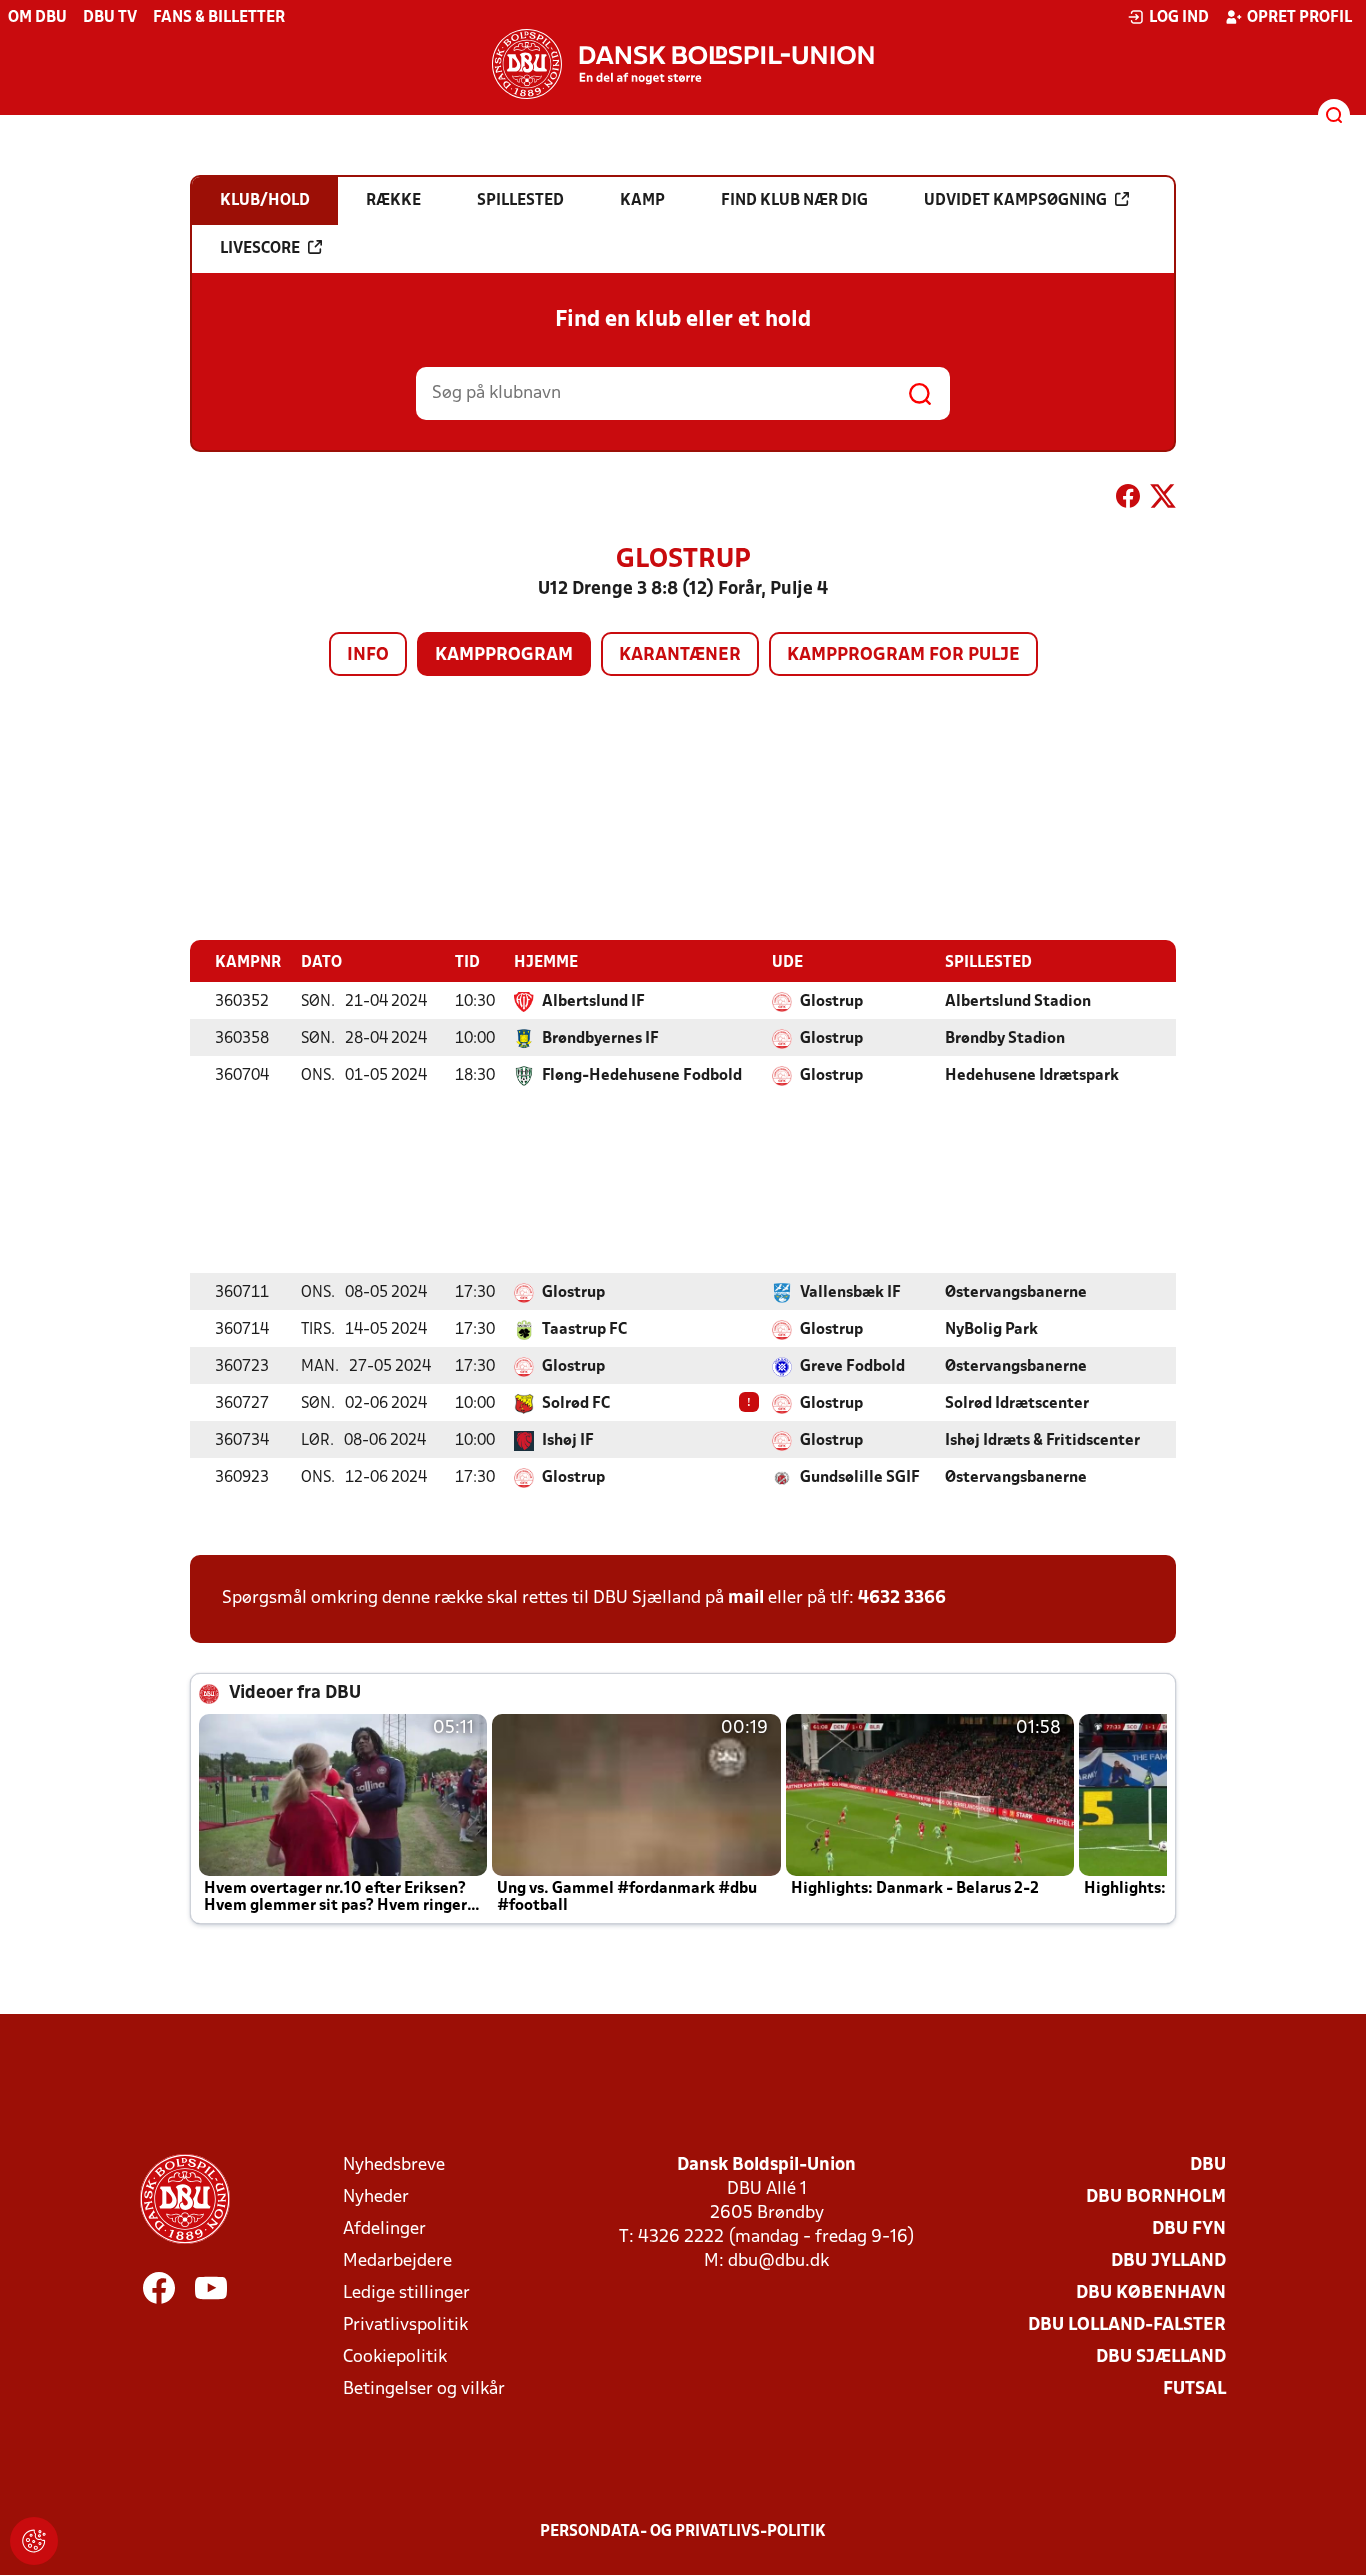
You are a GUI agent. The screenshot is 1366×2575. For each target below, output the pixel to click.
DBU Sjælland (1161, 2357)
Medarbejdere (397, 2261)
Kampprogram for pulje (903, 655)
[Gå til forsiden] (683, 64)
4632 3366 (902, 1598)
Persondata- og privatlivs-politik (683, 2532)
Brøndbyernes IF (600, 1039)
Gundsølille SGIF (860, 1478)
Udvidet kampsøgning (1015, 201)
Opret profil (1299, 18)
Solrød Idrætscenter (1017, 1404)
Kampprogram (504, 655)
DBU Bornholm (1156, 2197)
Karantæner (680, 655)
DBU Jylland (1168, 2261)
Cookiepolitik (395, 2357)
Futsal (1194, 2389)
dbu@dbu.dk (778, 2261)
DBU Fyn (1189, 2229)
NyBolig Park (991, 1330)
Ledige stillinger (406, 2293)
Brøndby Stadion (1005, 1039)
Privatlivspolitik (405, 2325)
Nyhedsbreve (394, 2165)
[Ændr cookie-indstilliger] (34, 2541)
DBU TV (110, 18)
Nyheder (376, 2197)
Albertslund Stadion (1018, 1002)
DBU (1208, 2165)
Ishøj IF (568, 1441)
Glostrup (831, 1002)
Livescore (260, 249)
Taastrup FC (584, 1330)
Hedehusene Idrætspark (1032, 1076)
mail (746, 1598)
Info (368, 655)
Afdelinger (384, 2229)
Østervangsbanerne (1016, 1293)
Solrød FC (576, 1404)
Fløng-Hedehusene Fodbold (642, 1076)
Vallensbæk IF (850, 1293)
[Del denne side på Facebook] (1128, 500)
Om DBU (37, 18)
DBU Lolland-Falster (1127, 2325)
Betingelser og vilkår (424, 2389)
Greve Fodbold (852, 1367)
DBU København (1151, 2293)
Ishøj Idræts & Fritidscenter (1042, 1441)
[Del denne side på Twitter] (1163, 500)
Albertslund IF (593, 1002)
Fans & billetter (219, 18)
